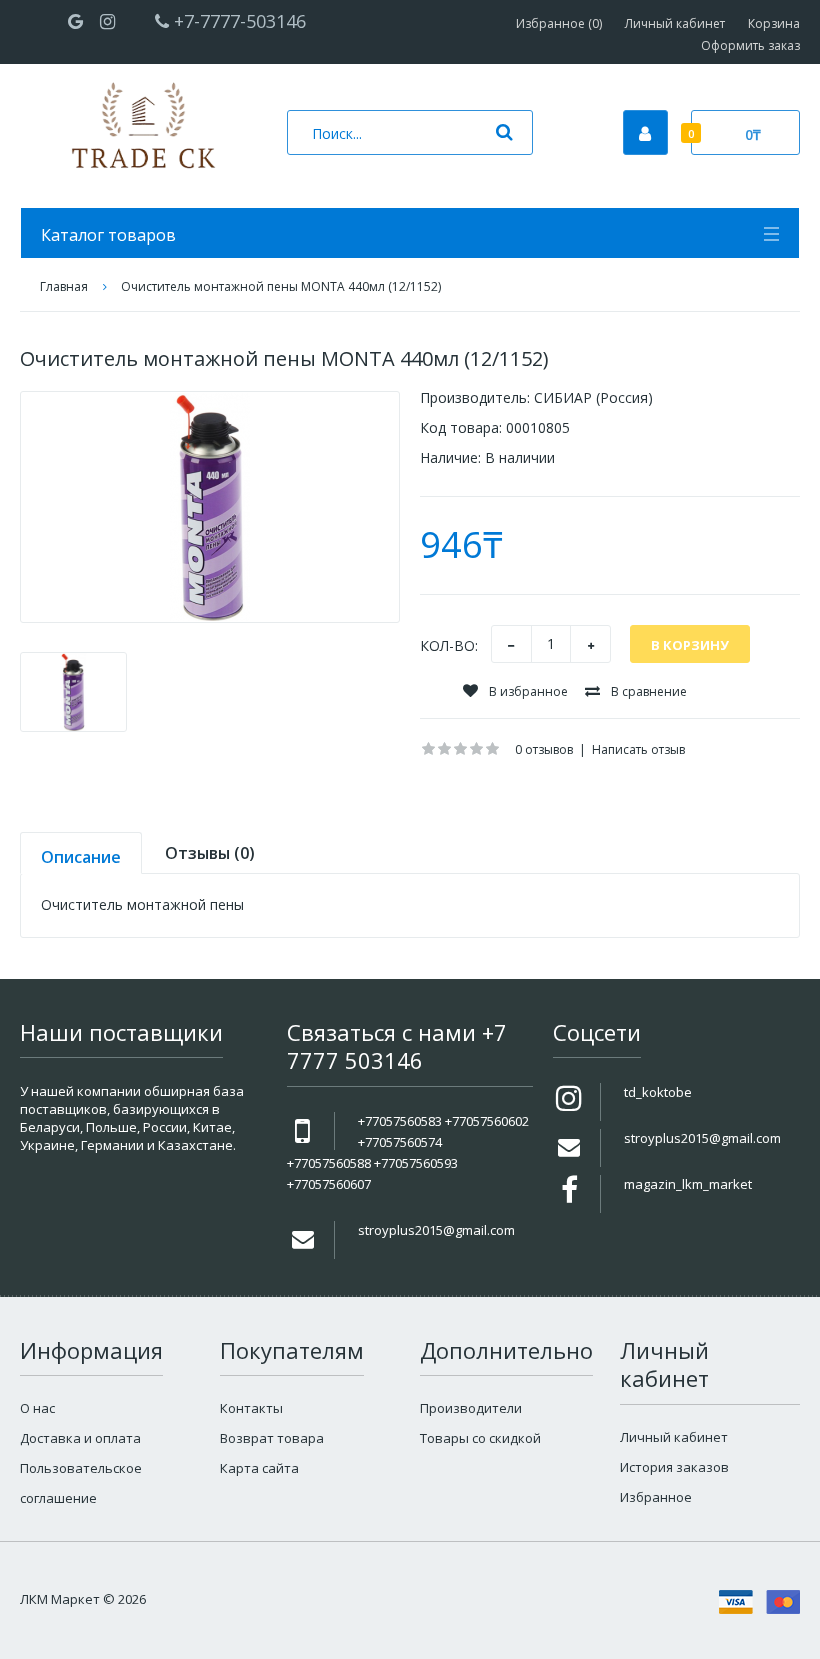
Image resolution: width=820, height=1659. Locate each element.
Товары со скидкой (480, 1438)
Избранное (656, 1497)
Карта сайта (259, 1468)
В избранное (527, 691)
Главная (64, 286)
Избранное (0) (559, 23)
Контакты (251, 1408)
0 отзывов (544, 749)
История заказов (674, 1467)
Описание (81, 857)
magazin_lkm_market (688, 1184)
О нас (37, 1408)
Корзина (774, 23)
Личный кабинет (675, 23)
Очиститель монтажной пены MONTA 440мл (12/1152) (281, 286)
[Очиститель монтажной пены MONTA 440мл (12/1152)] (210, 507)
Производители (471, 1408)
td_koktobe (658, 1092)
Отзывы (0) (210, 853)
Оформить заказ (750, 45)
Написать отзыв (638, 749)
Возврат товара (272, 1438)
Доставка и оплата (80, 1438)
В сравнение (647, 691)
